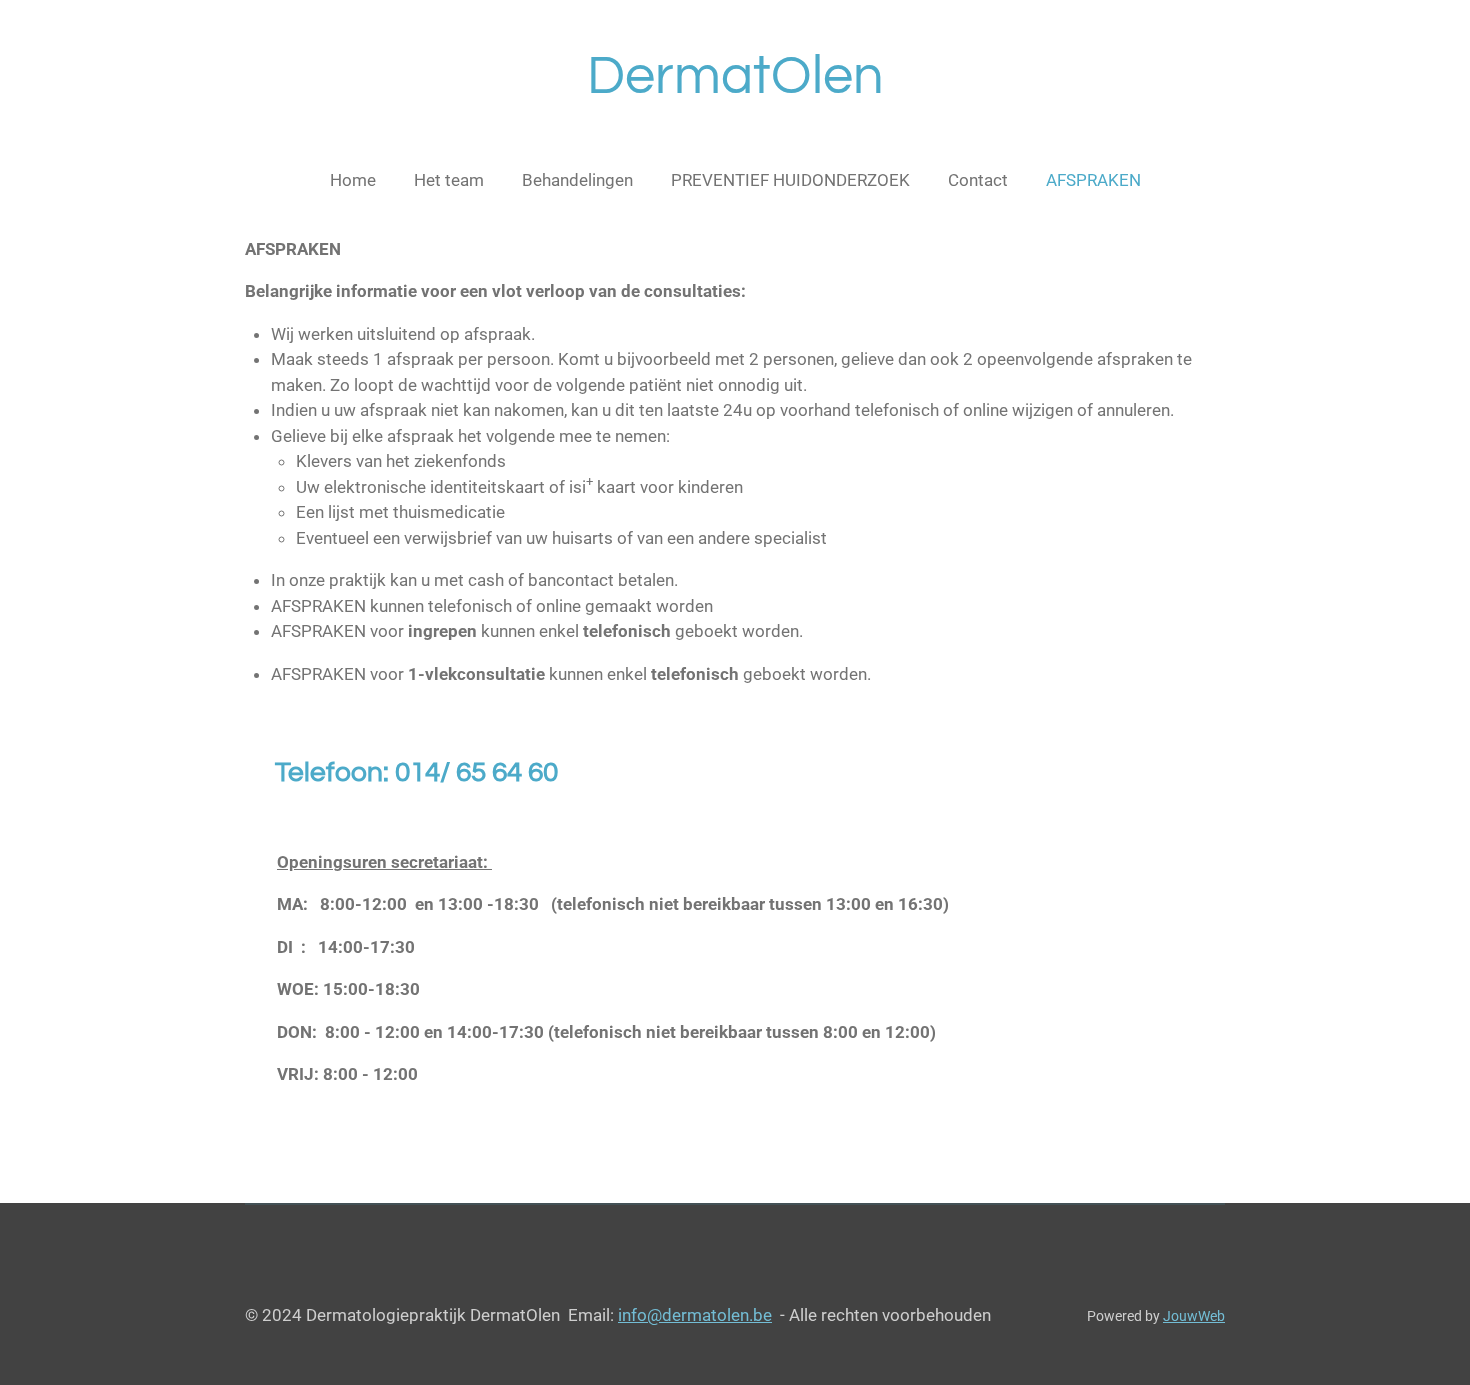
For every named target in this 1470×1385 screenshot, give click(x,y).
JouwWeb (1194, 1316)
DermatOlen (735, 76)
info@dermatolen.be (695, 1315)
